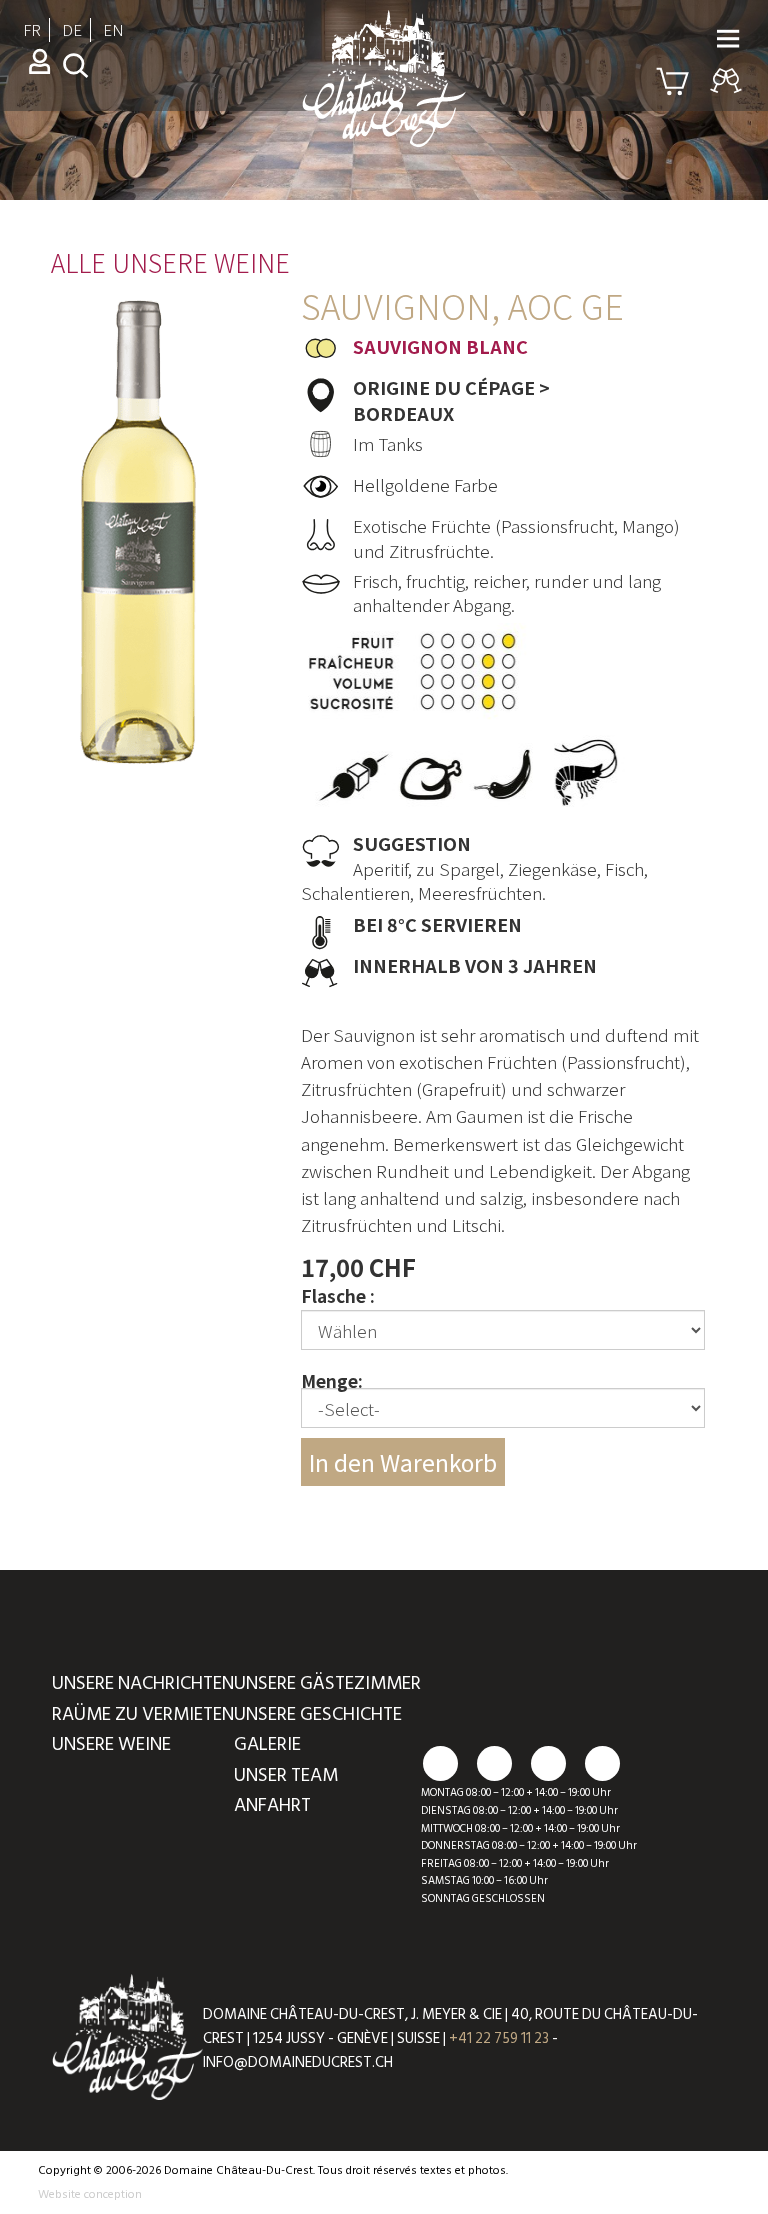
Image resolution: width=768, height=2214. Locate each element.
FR (32, 29)
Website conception (90, 2194)
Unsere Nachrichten (143, 1683)
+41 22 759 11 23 (499, 2038)
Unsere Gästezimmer (327, 1683)
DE (72, 29)
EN (113, 29)
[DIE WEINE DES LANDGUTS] (384, 112)
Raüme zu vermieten (143, 1714)
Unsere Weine (111, 1744)
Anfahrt (272, 1805)
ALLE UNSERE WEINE (170, 262)
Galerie (267, 1744)
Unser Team (286, 1775)
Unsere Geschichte (318, 1714)
